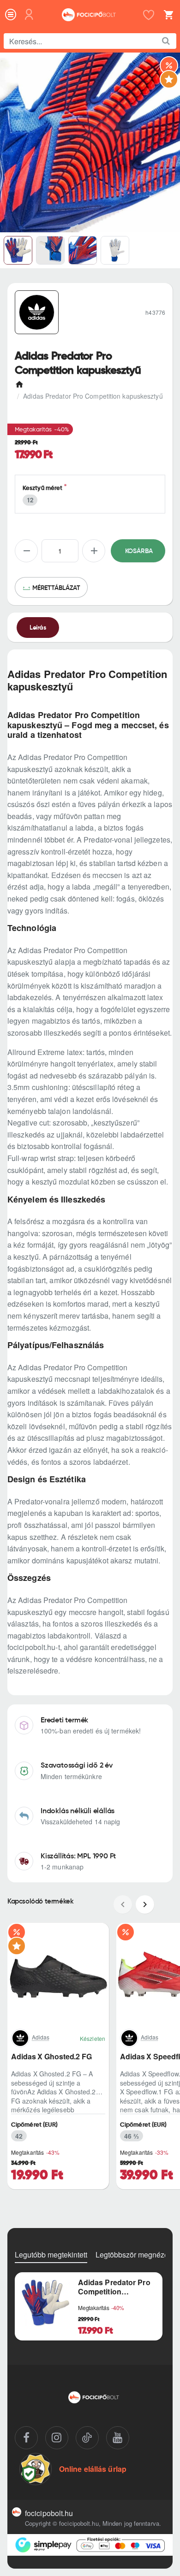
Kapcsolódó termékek (40, 1901)
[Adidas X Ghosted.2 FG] (58, 1974)
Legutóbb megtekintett (51, 2255)
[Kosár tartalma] (167, 15)
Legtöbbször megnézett (134, 2255)
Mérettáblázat (56, 588)
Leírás (38, 627)
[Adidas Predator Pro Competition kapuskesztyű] (45, 2303)
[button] (138, 551)
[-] (26, 551)
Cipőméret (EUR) (35, 2125)
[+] (94, 551)
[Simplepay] (90, 2545)
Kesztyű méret (42, 488)
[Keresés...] (166, 41)
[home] (21, 382)
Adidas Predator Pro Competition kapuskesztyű (114, 2287)
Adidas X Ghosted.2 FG (51, 2057)
